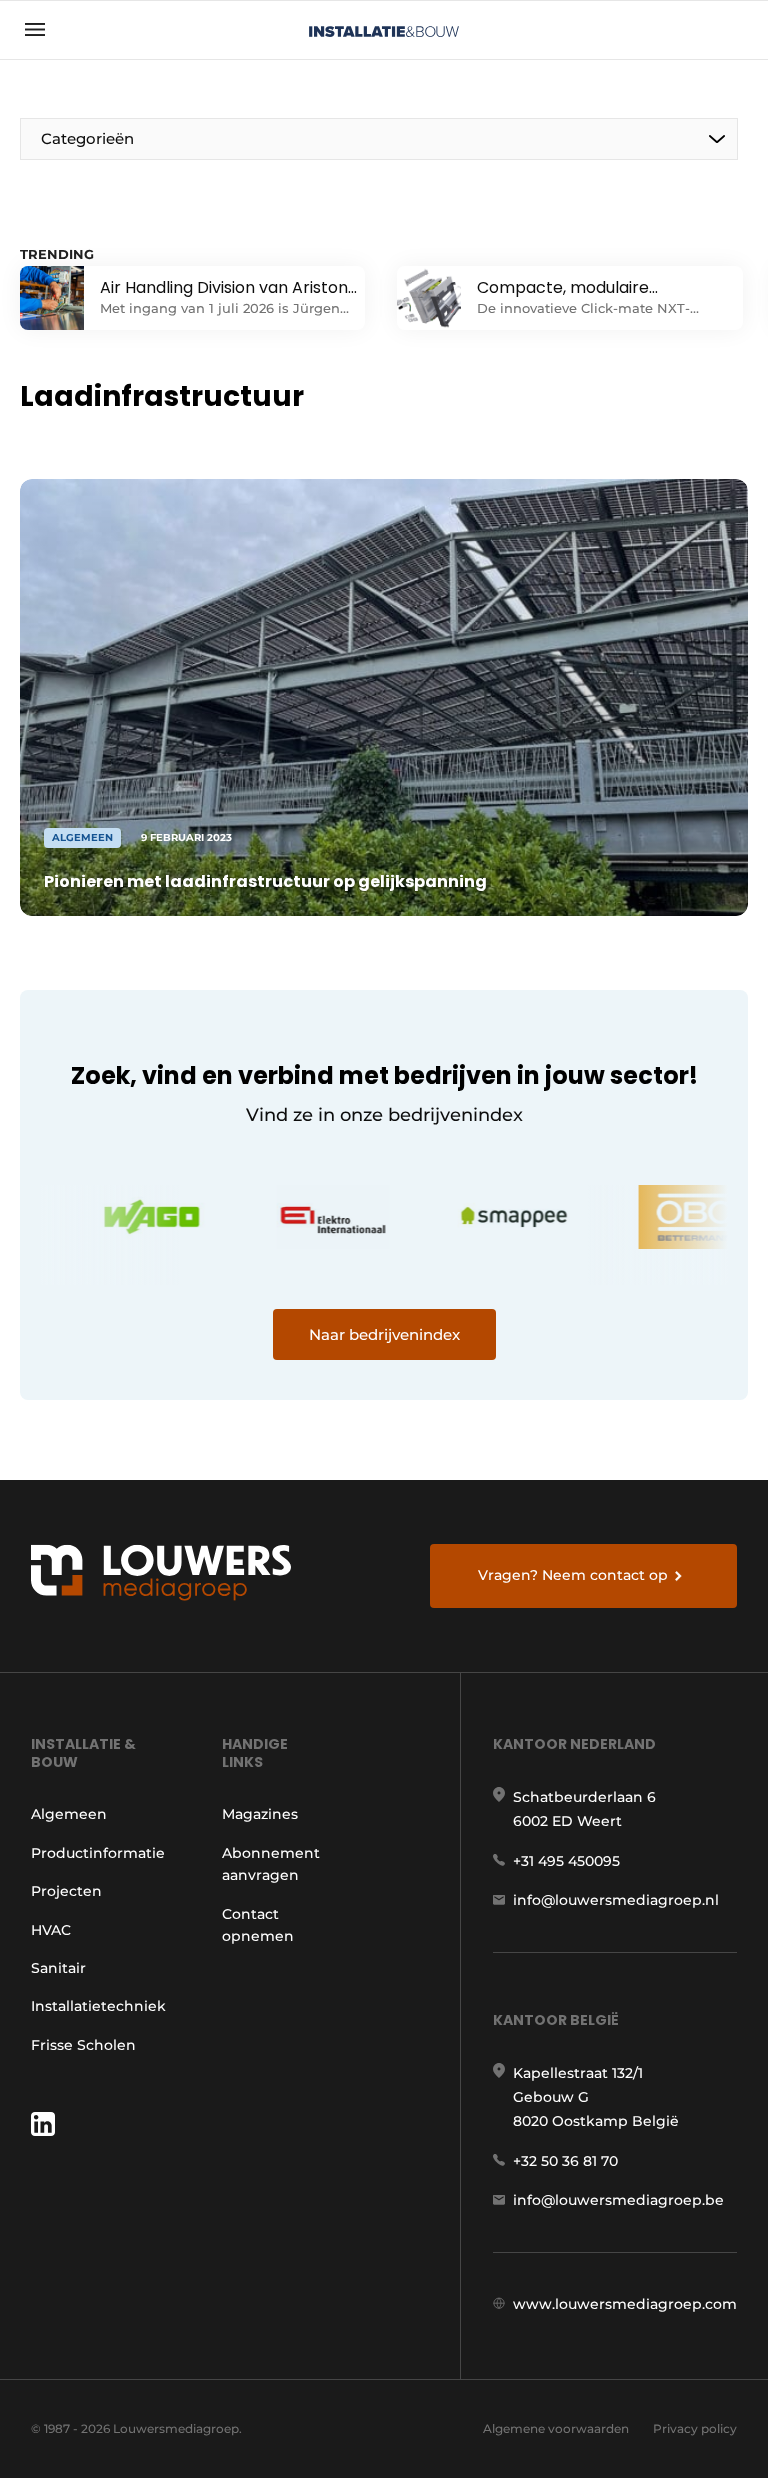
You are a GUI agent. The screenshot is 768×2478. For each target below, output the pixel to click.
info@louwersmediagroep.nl (616, 1900)
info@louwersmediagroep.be (618, 2200)
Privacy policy (695, 2428)
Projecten (66, 1891)
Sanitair (58, 1968)
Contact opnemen (258, 1925)
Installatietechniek (98, 2006)
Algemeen (69, 1814)
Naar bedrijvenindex (384, 1334)
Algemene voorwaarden (556, 2428)
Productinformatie (98, 1853)
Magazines (260, 1814)
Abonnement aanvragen (271, 1864)
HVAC (51, 1930)
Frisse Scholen (83, 2045)
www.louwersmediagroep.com (625, 2304)
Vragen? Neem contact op (573, 1575)
